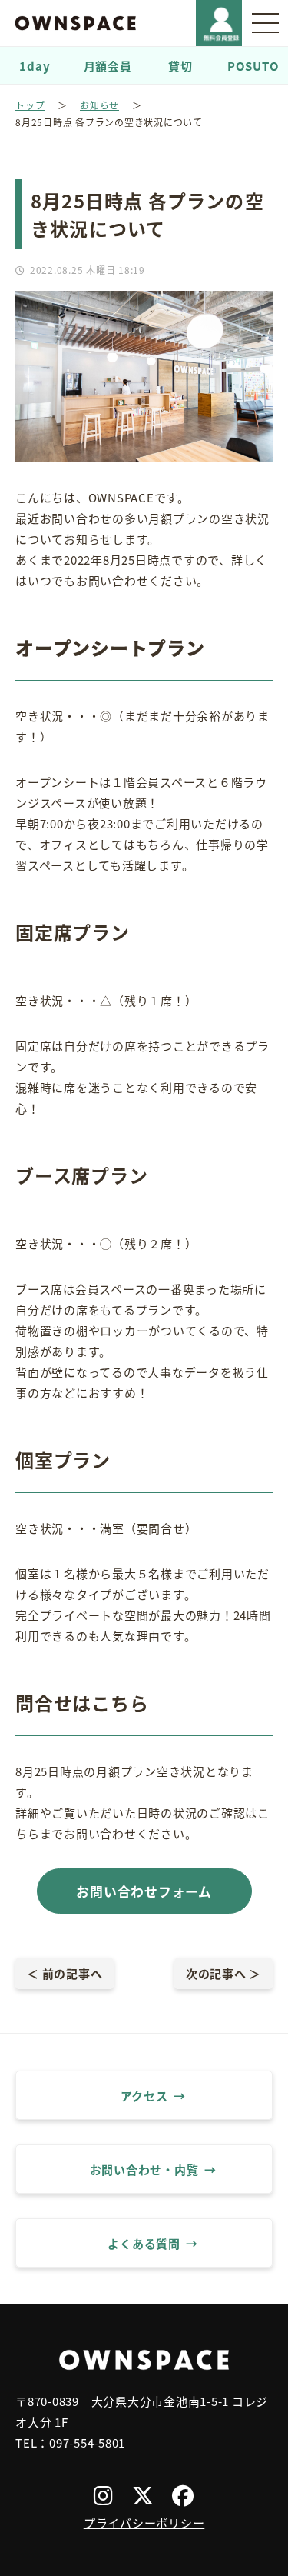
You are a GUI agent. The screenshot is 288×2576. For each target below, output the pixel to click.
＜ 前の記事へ (65, 1973)
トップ (30, 105)
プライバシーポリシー (144, 2523)
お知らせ (99, 105)
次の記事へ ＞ (223, 1973)
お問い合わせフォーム (144, 1891)
